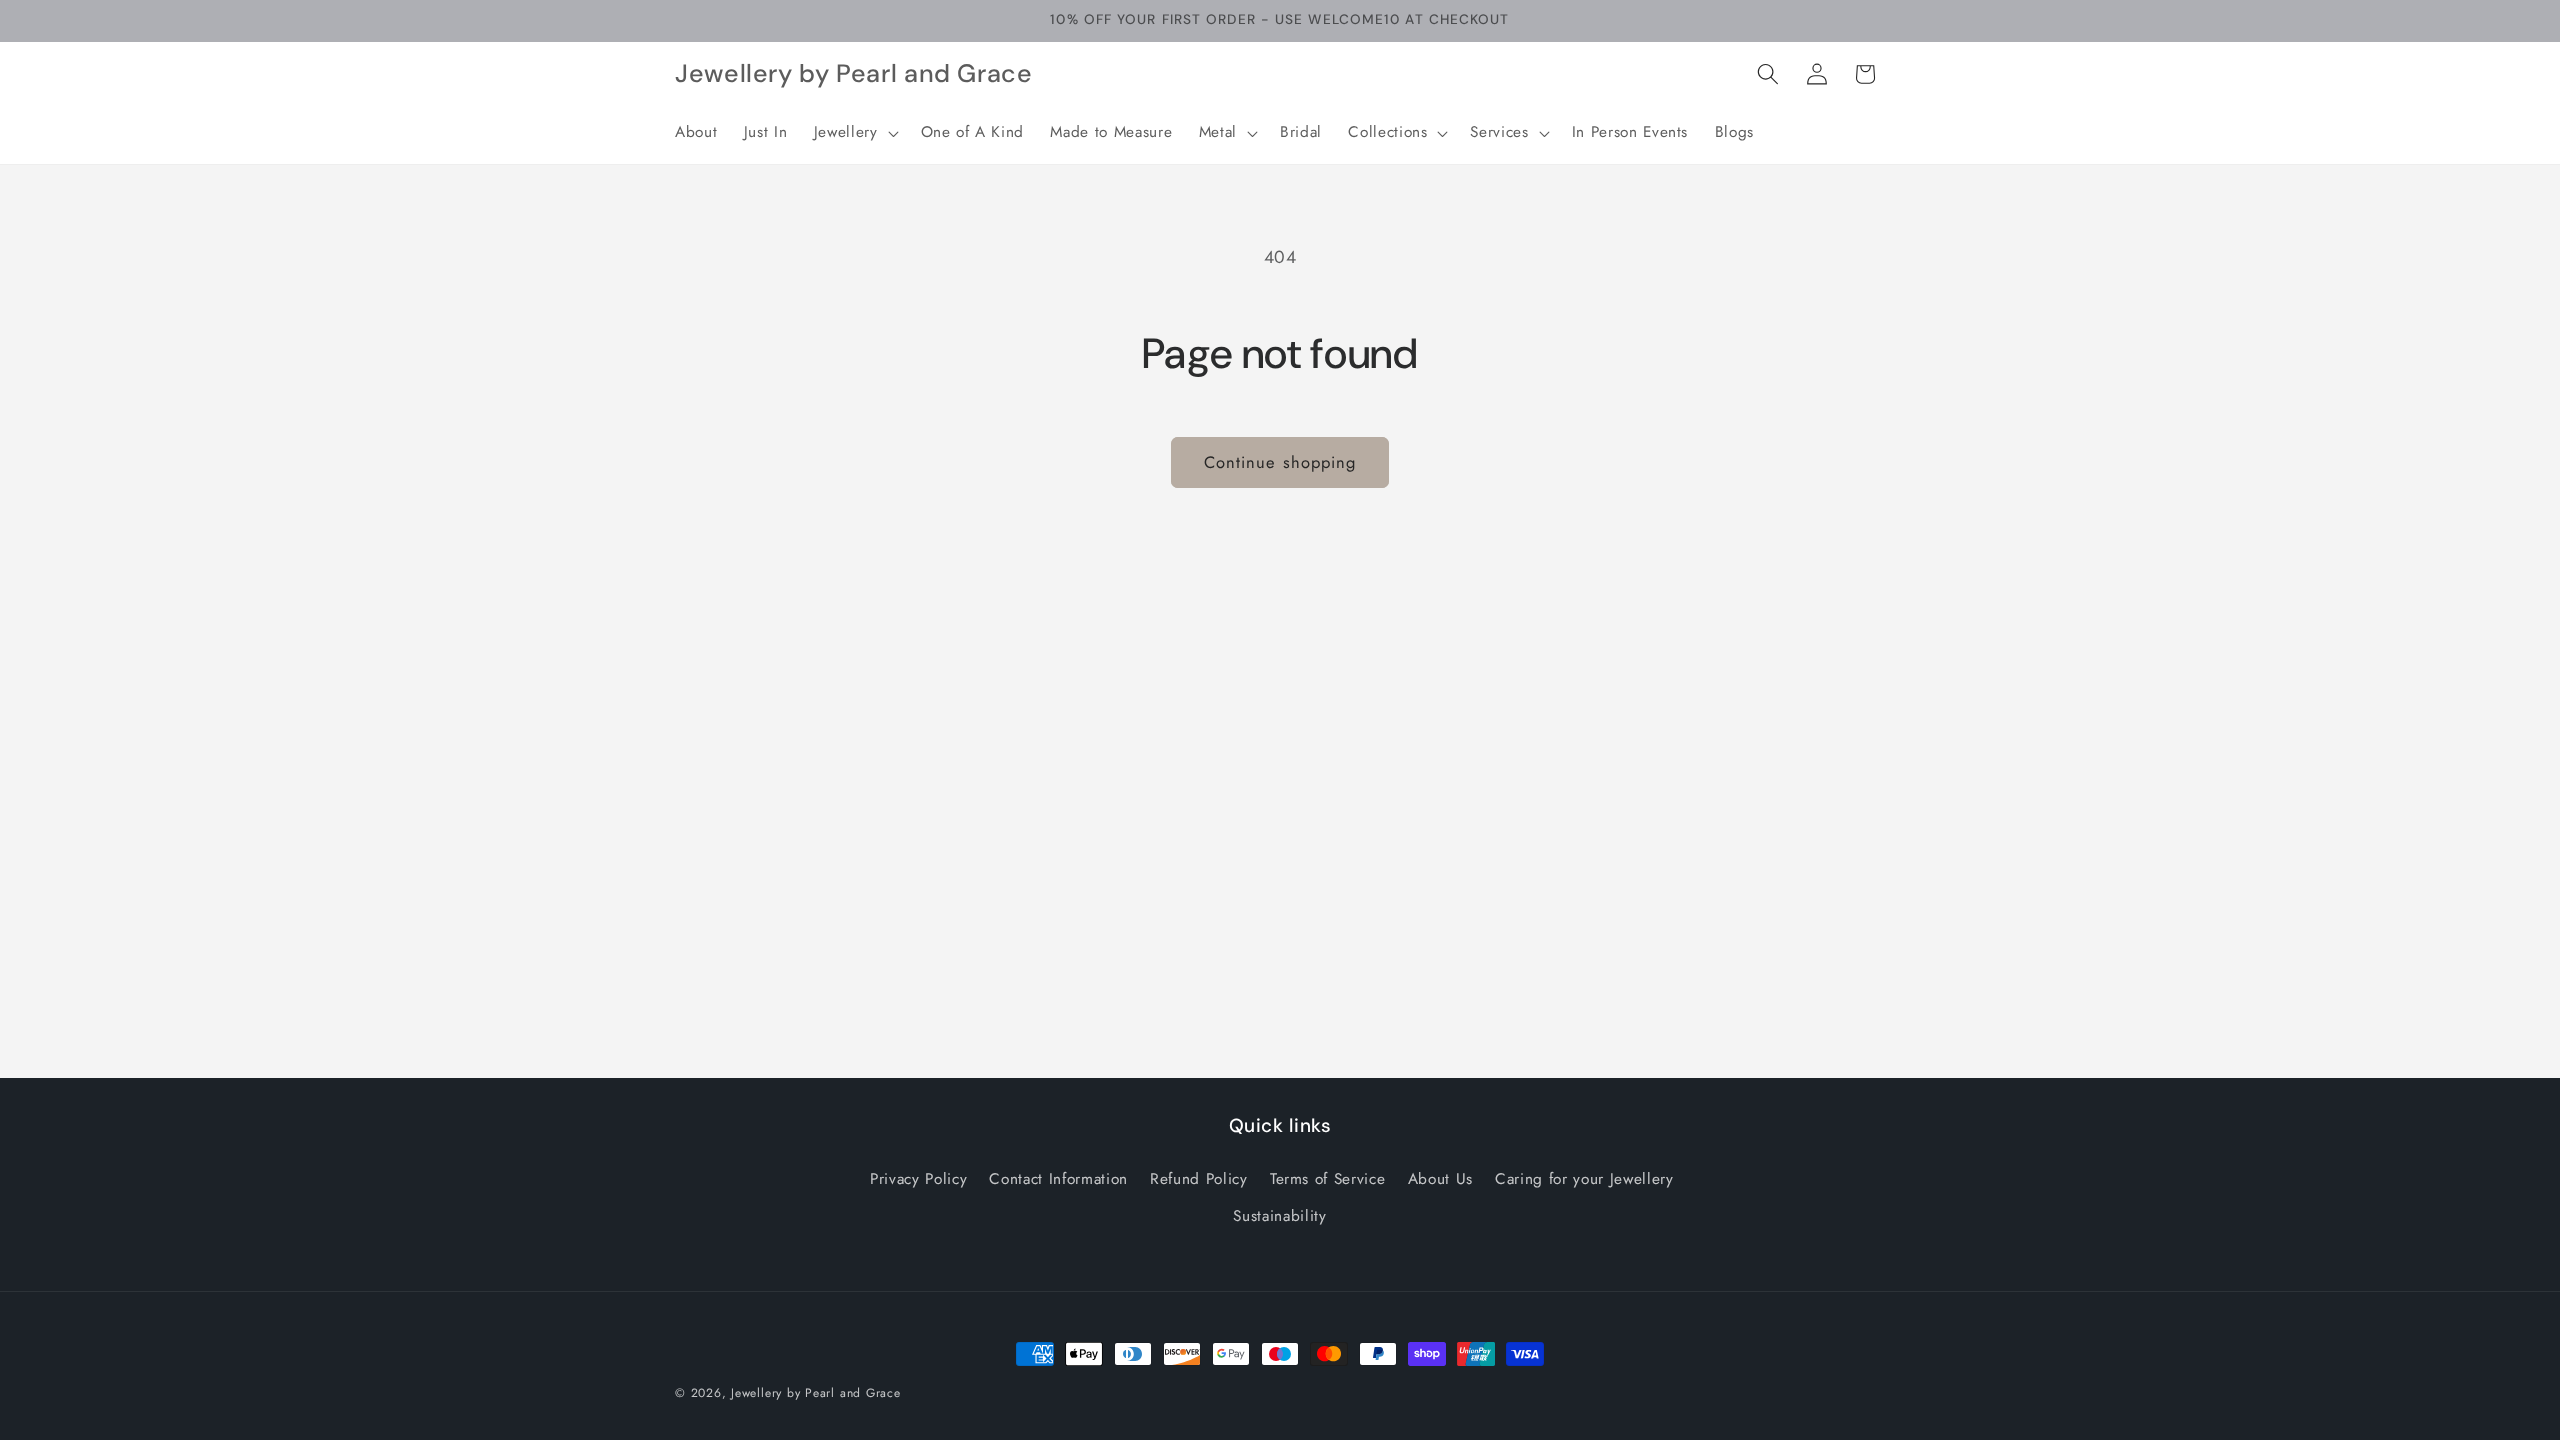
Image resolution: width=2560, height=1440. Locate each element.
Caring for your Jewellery (1584, 1180)
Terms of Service (1328, 1180)
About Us (1440, 1180)
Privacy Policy (918, 1180)
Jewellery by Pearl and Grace (816, 1393)
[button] (854, 133)
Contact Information (1058, 1180)
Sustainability (1279, 1217)
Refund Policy (1199, 1180)
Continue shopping (1280, 462)
